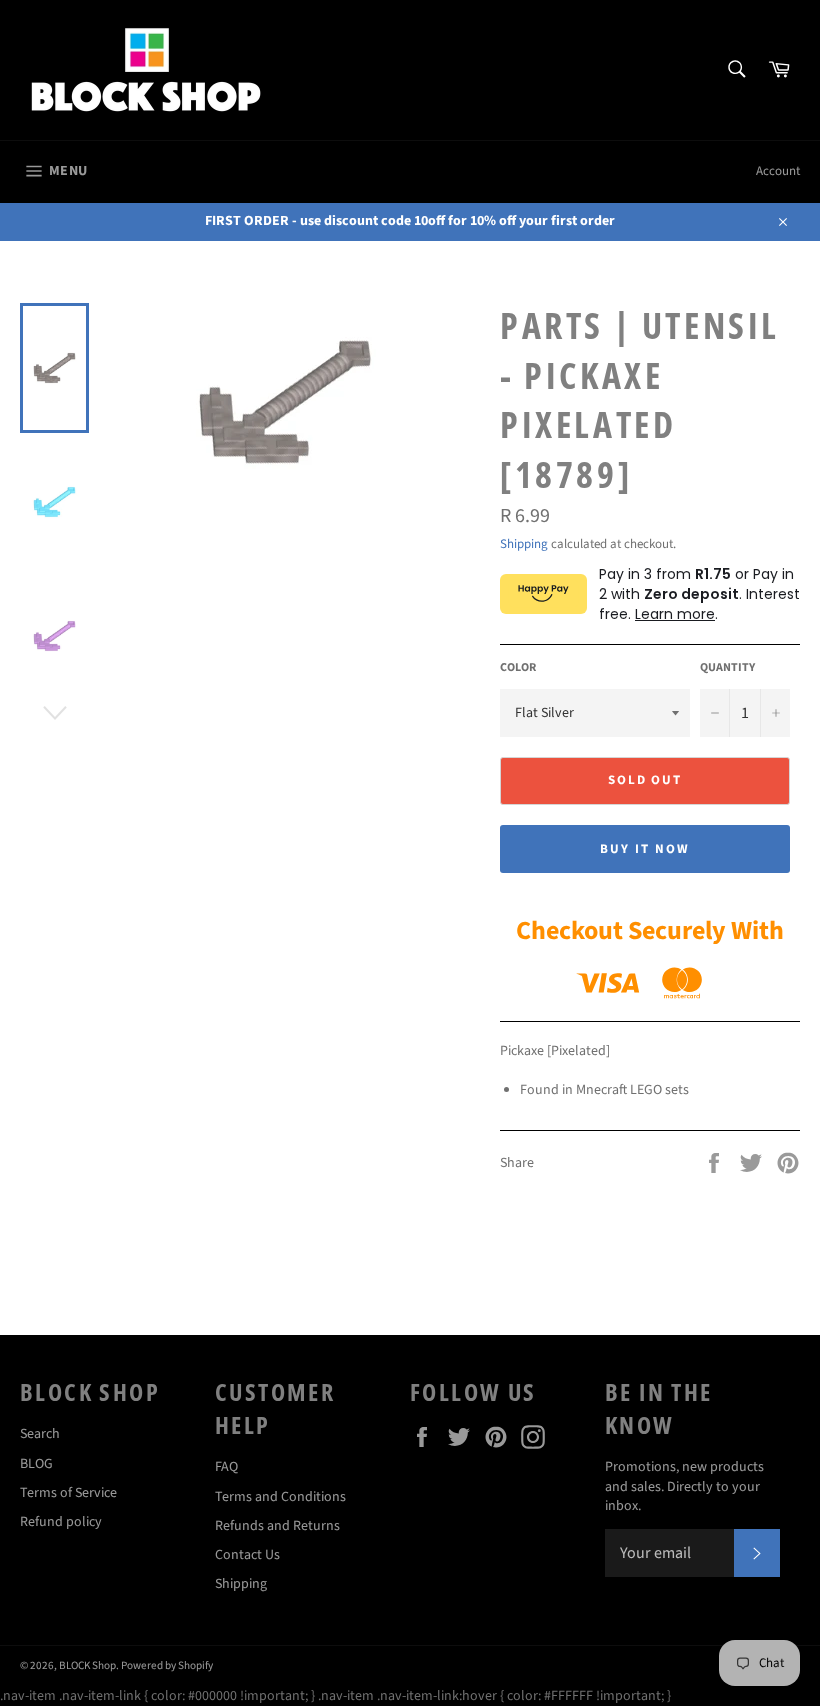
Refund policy (61, 1522)
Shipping (524, 544)
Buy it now (645, 849)
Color (518, 668)
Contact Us (247, 1555)
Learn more (675, 614)
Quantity (727, 668)
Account (778, 171)
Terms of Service (68, 1493)
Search (40, 1434)
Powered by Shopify (167, 1665)
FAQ (226, 1467)
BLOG (36, 1464)
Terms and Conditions (280, 1497)
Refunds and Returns (277, 1526)
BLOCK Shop (87, 1665)
